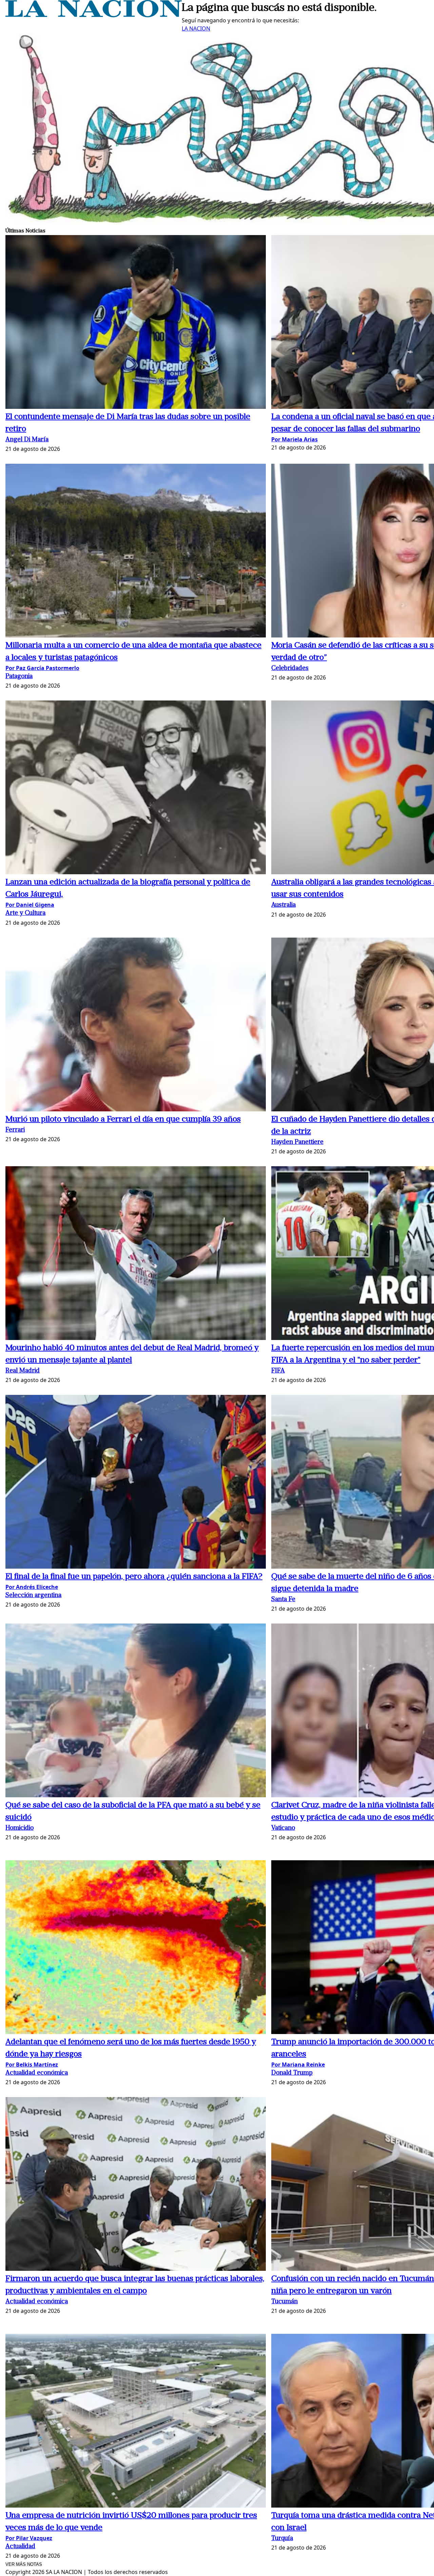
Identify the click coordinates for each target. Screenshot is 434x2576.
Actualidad (20, 2547)
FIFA (278, 1371)
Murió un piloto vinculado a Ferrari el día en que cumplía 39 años (123, 1119)
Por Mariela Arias (294, 439)
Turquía (282, 2539)
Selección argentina (33, 1596)
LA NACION (196, 28)
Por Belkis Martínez (32, 2065)
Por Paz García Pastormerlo (42, 668)
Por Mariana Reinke (298, 2065)
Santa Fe (283, 1600)
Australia (283, 905)
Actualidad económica (37, 2073)
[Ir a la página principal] (94, 15)
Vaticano (283, 1828)
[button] (136, 323)
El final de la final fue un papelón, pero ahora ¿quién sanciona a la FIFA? (134, 1577)
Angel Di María (27, 440)
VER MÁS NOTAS (24, 2564)
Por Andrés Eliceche (32, 1587)
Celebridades (290, 668)
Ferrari (15, 1130)
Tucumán (284, 2302)
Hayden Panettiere (297, 1142)
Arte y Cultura (25, 913)
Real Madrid (23, 1371)
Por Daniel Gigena (30, 905)
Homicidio (19, 1828)
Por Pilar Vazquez (29, 2538)
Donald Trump (292, 2073)
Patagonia (19, 677)
